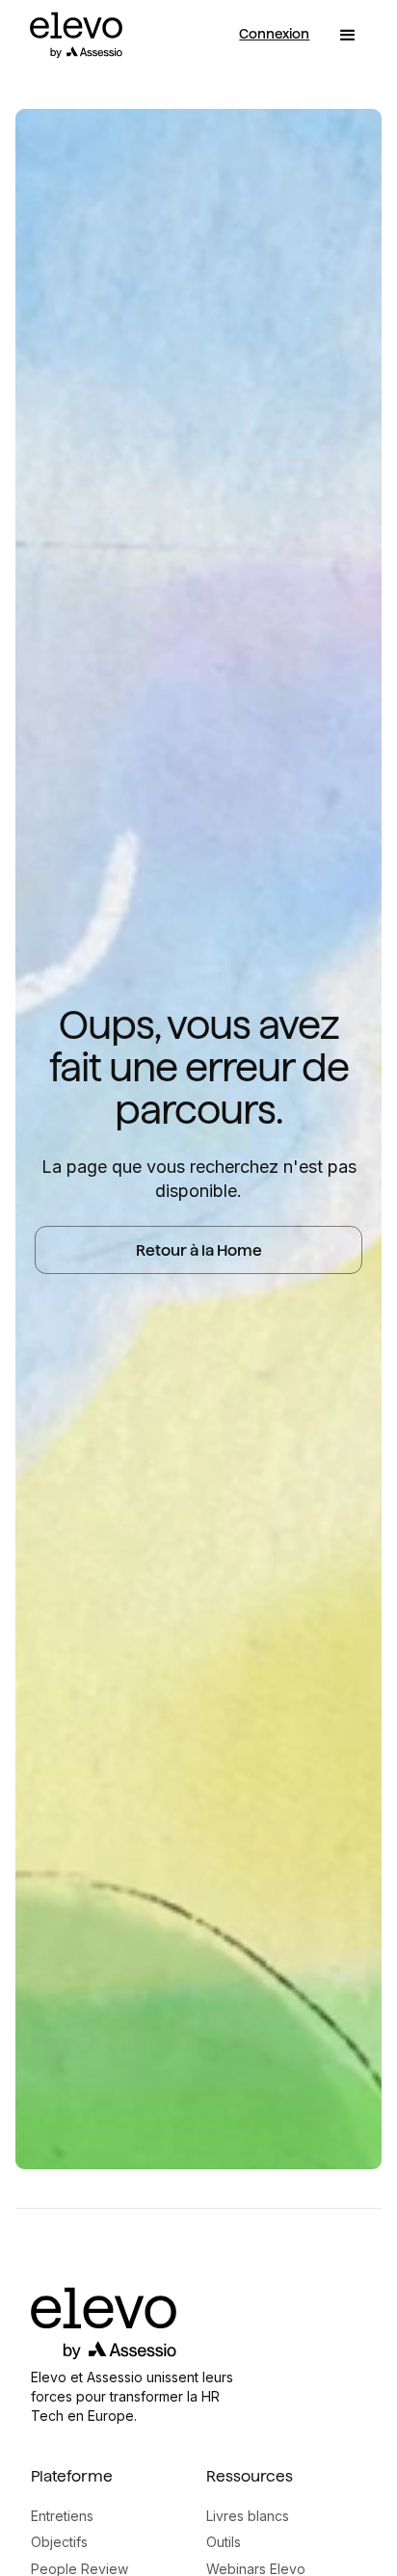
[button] (348, 36)
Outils (224, 2542)
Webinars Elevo (256, 2569)
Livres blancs (248, 2516)
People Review (79, 2569)
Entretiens (62, 2516)
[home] (71, 35)
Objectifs (59, 2542)
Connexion (274, 34)
